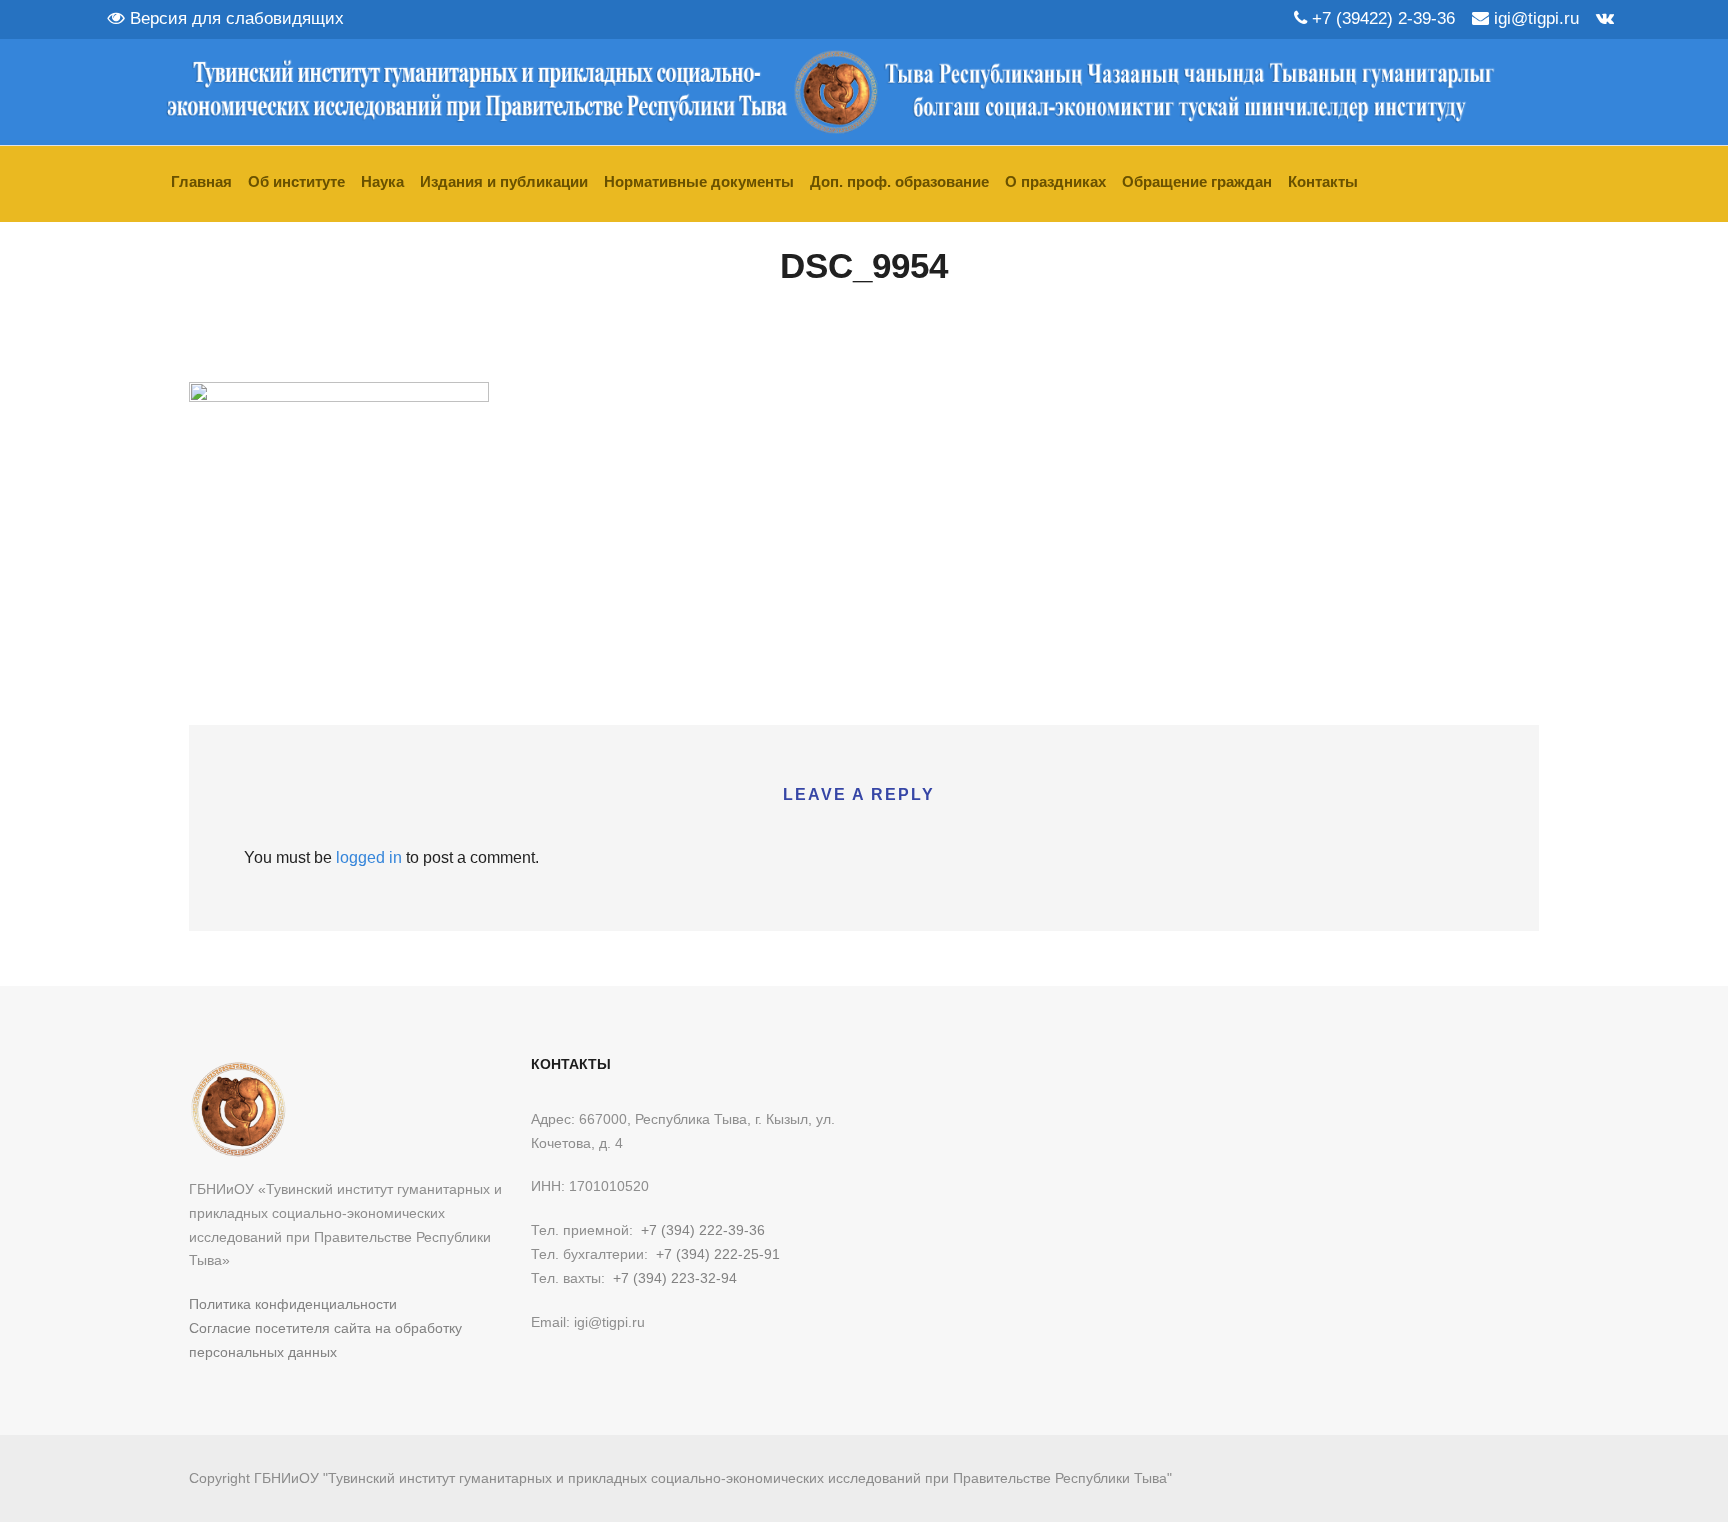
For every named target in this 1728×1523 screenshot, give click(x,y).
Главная (201, 181)
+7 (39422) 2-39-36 (1381, 18)
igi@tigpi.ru (1534, 18)
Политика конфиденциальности (293, 1304)
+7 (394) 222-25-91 (718, 1254)
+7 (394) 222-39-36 (703, 1230)
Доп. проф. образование (899, 181)
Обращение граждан (1197, 181)
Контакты (1323, 181)
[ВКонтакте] (1605, 18)
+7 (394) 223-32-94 (675, 1278)
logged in (369, 857)
